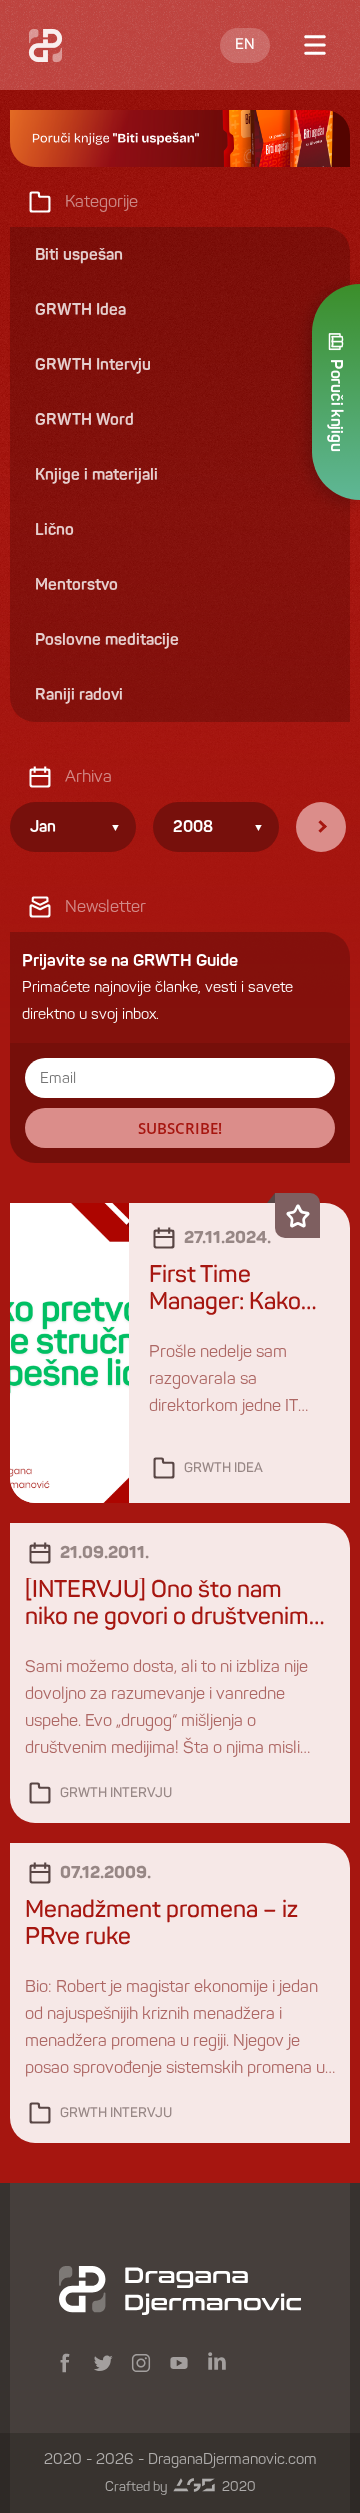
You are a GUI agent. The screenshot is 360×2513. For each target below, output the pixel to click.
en (245, 45)
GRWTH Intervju (116, 1793)
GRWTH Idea (223, 1468)
